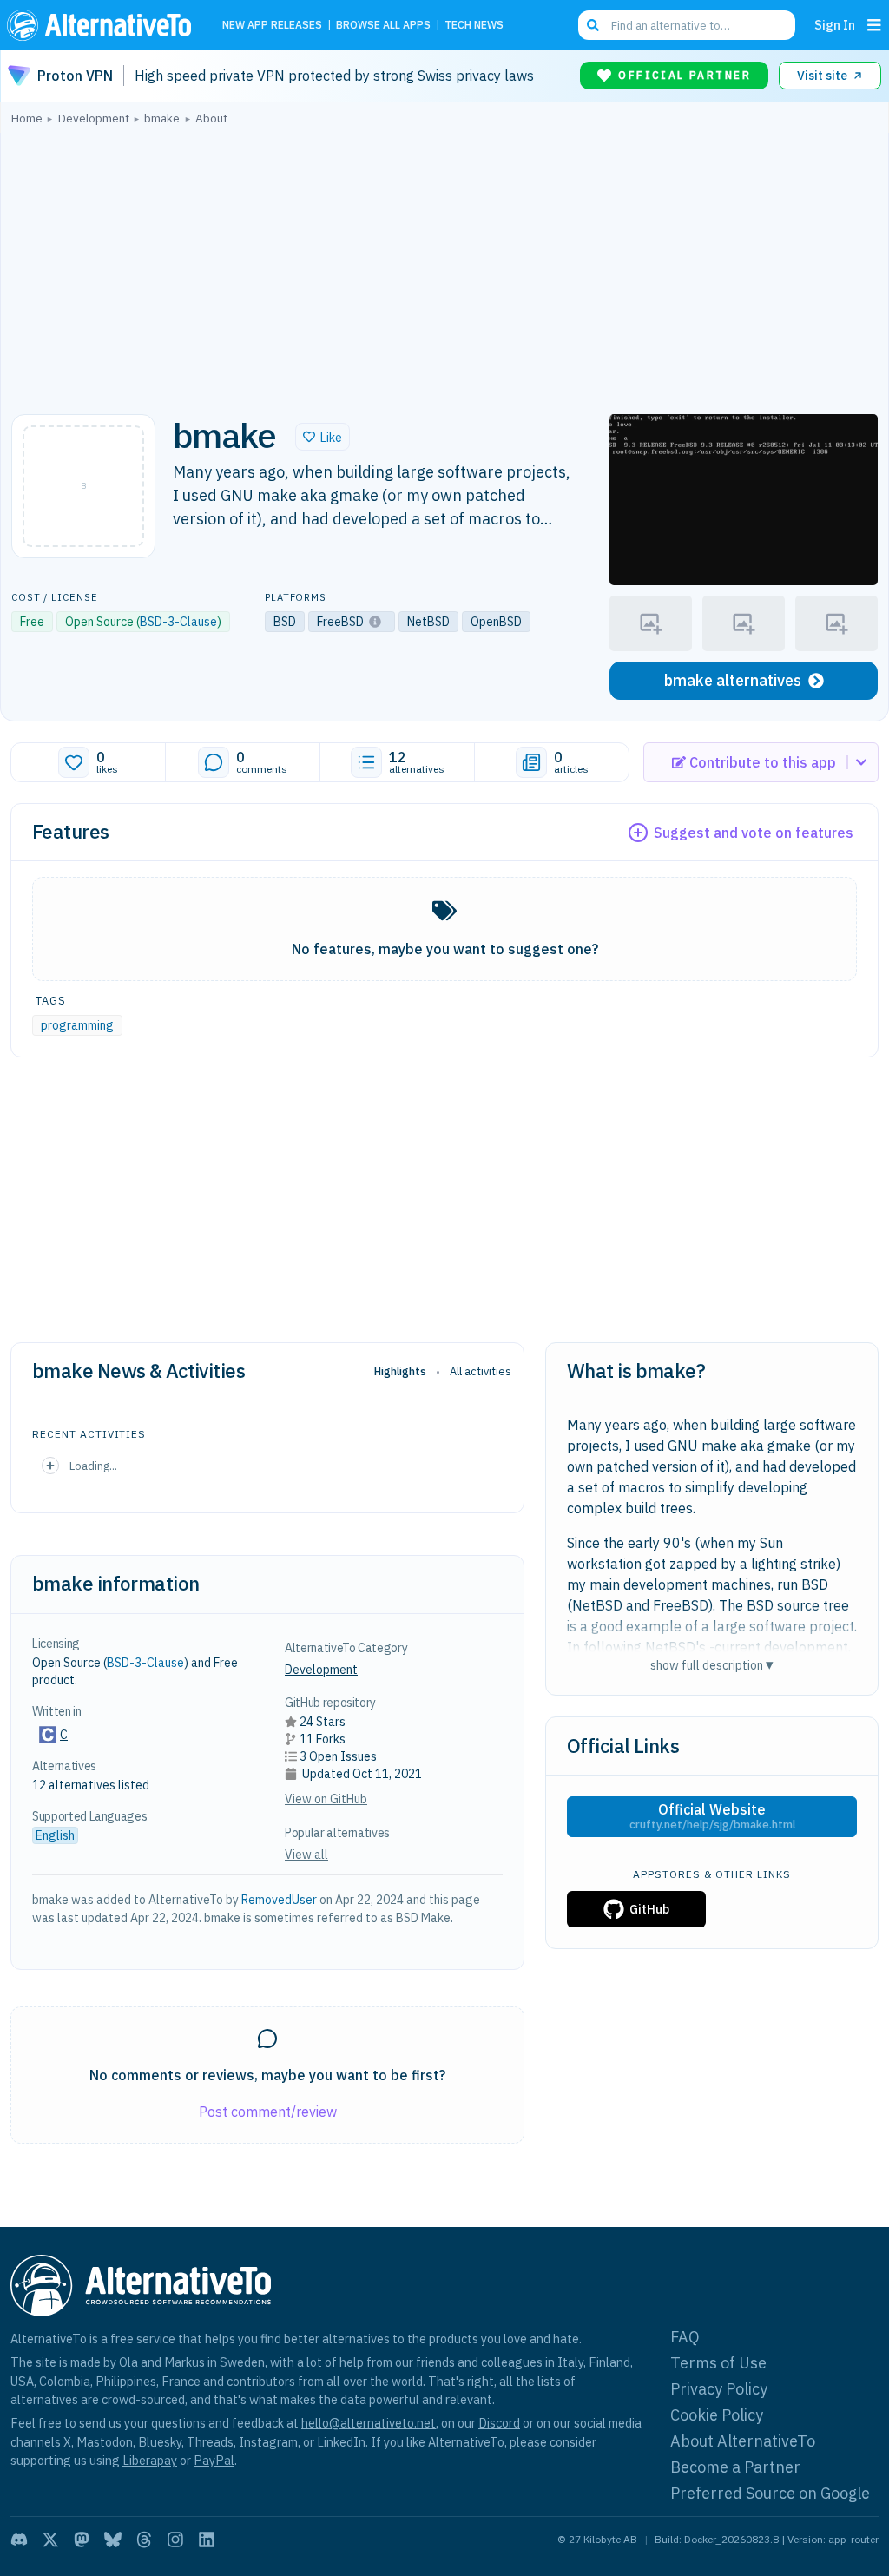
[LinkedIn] (207, 2540)
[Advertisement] (444, 265)
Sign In (835, 25)
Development (321, 1670)
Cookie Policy (717, 2415)
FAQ (685, 2337)
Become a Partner (735, 2467)
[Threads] (144, 2540)
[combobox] (687, 25)
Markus (184, 2362)
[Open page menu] (874, 25)
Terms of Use (718, 2363)
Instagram (268, 2442)
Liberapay (150, 2460)
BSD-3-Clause (178, 622)
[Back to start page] (103, 25)
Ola (128, 2362)
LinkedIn (341, 2442)
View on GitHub (326, 1799)
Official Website (712, 1816)
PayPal (214, 2460)
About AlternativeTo (743, 2441)
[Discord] (19, 2540)
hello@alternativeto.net (369, 2423)
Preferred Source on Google (770, 2493)
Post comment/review (268, 2112)
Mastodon (105, 2442)
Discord (499, 2423)
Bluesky (160, 2442)
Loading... (93, 1466)
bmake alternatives (733, 680)
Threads (210, 2442)
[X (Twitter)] (50, 2540)
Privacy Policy (719, 2389)
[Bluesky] (113, 2540)
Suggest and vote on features (754, 833)
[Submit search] (593, 25)
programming (77, 1025)
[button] (323, 437)
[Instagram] (175, 2540)
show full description (712, 1665)
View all (306, 1855)
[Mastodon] (82, 2540)
